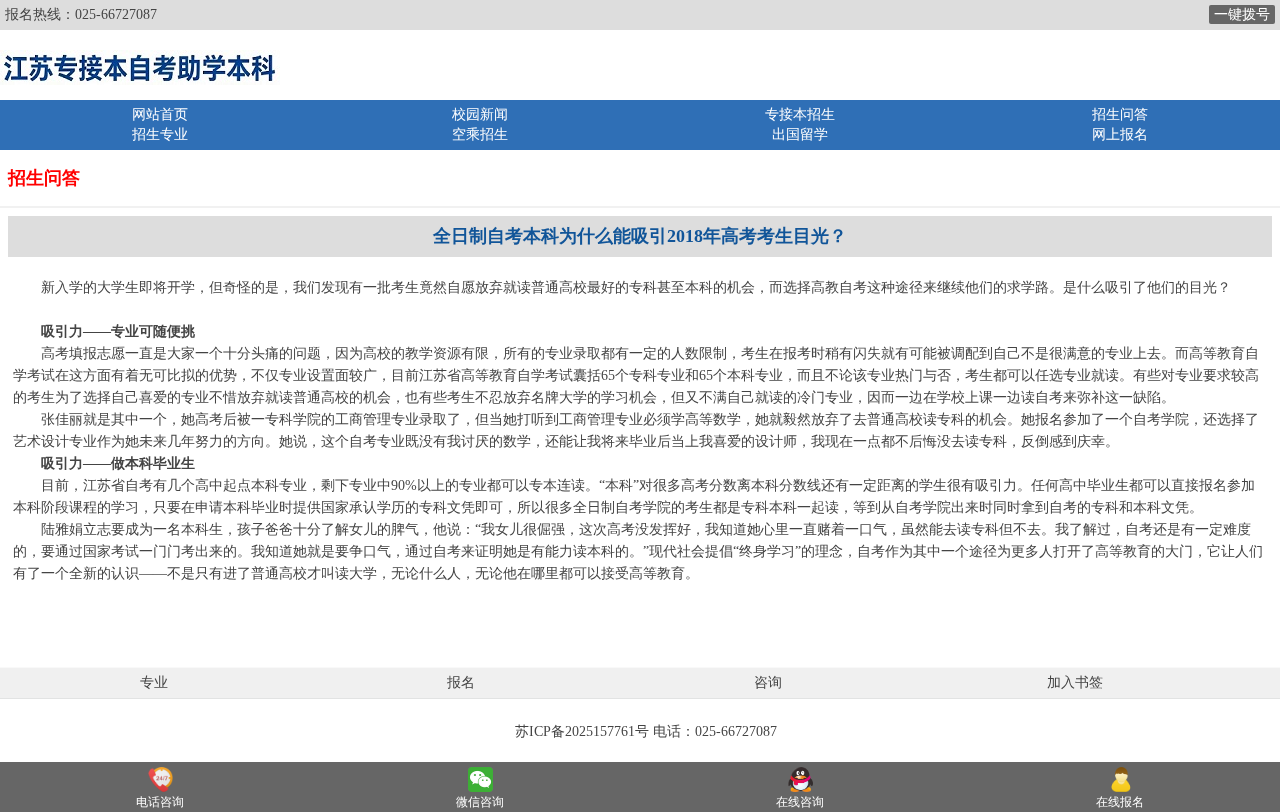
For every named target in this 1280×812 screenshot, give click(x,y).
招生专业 (160, 134)
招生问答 (1120, 114)
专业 (154, 682)
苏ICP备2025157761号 (582, 731)
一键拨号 (1242, 14)
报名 (461, 682)
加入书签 (1075, 682)
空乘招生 (480, 134)
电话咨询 (160, 802)
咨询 (768, 682)
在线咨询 (800, 802)
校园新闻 (480, 114)
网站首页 (160, 114)
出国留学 (800, 134)
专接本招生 (800, 114)
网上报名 (1120, 134)
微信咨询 (480, 802)
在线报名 (1120, 802)
